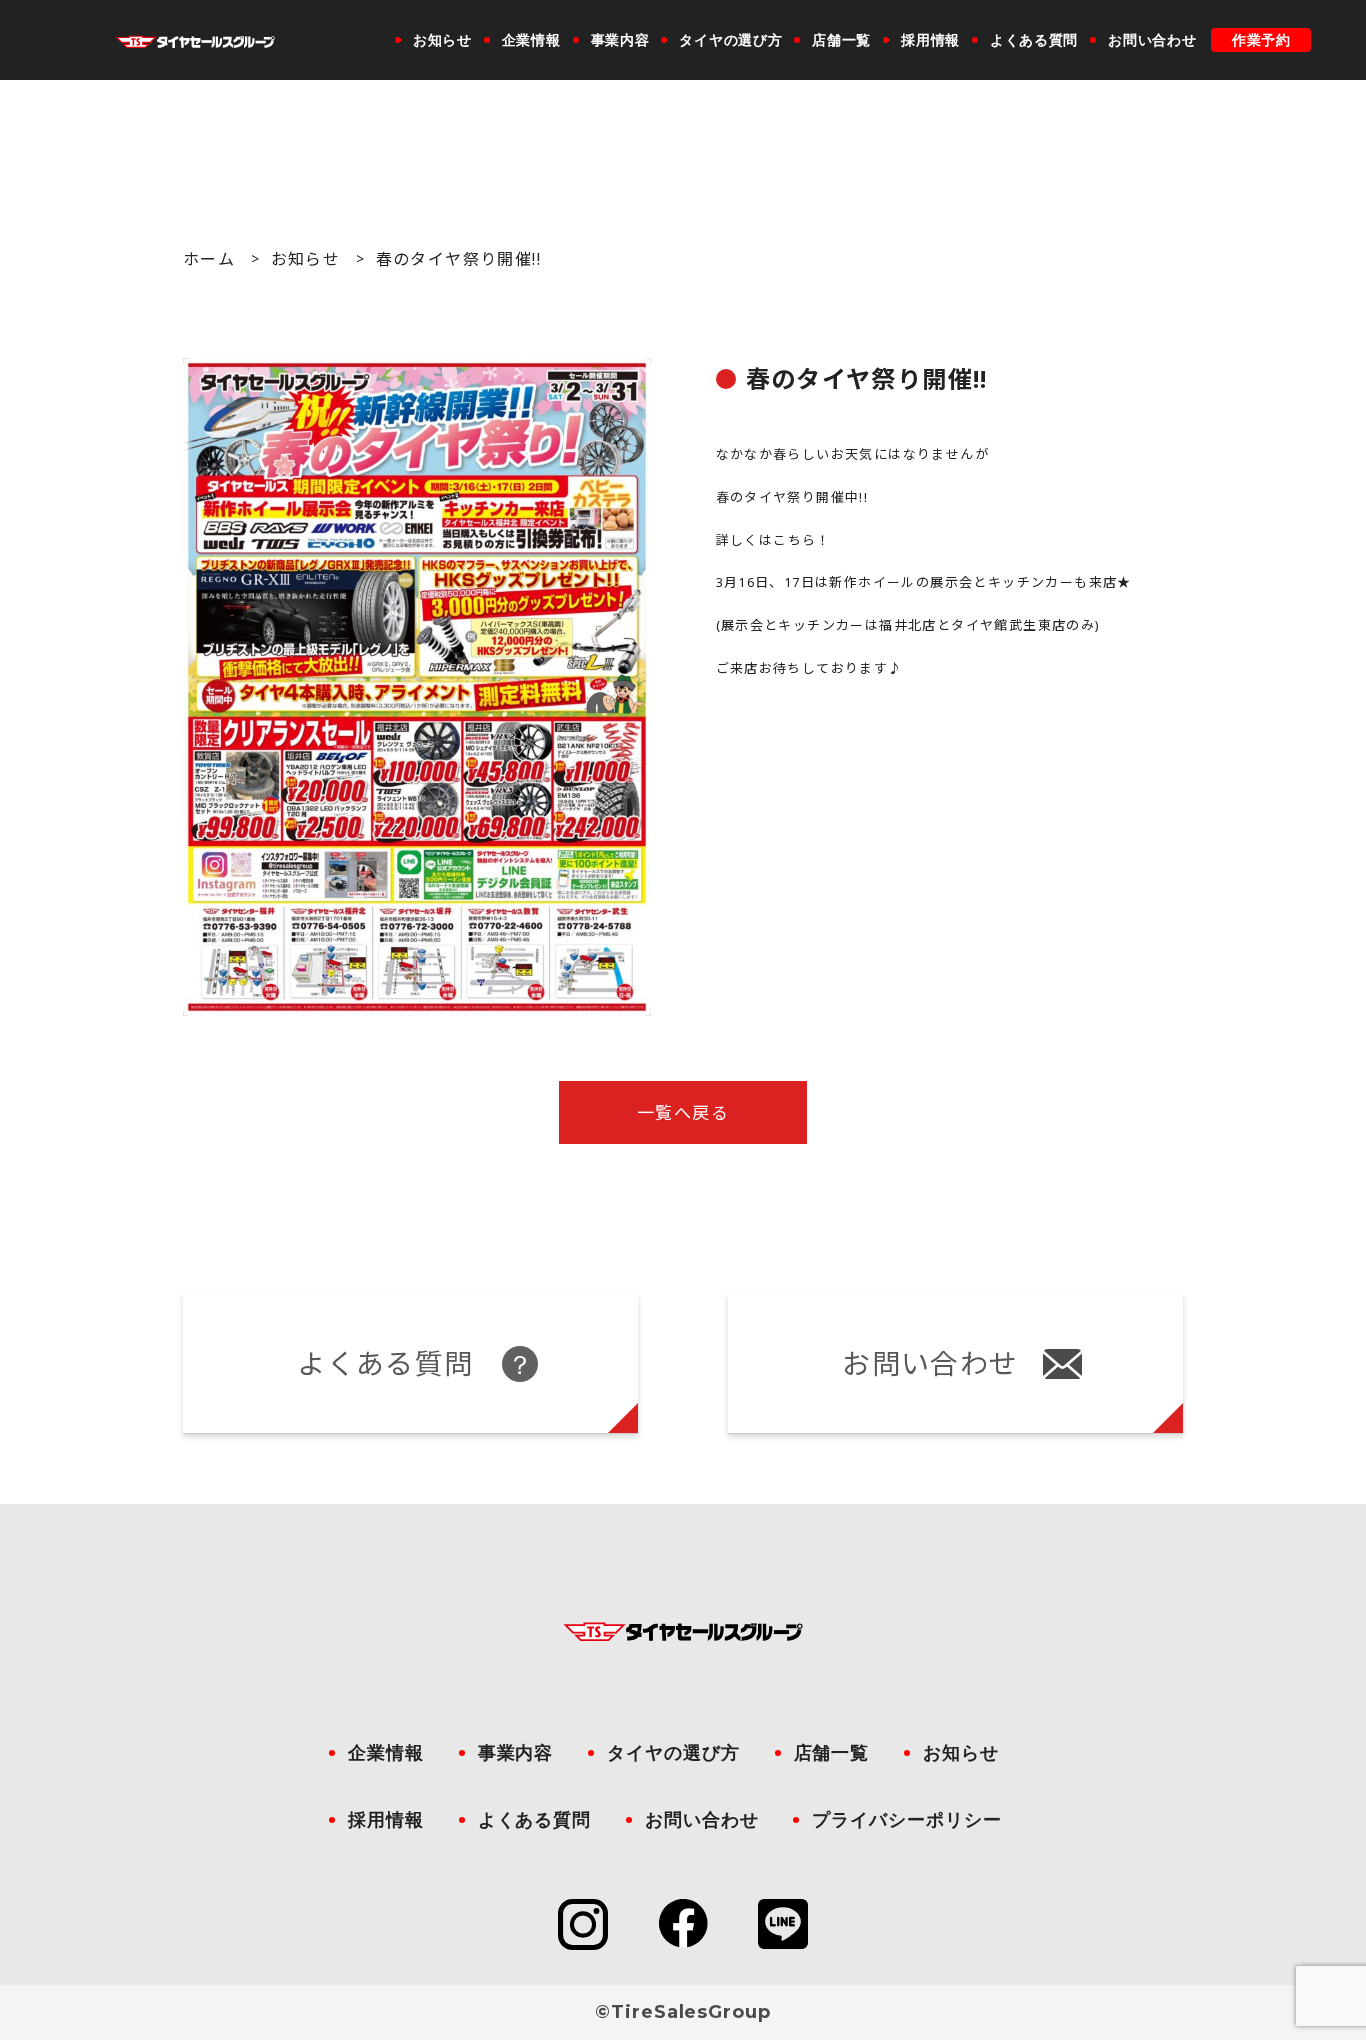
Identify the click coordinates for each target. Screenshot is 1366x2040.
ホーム (209, 259)
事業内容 (620, 40)
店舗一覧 (841, 40)
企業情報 (531, 40)
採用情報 (930, 40)
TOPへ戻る (1296, 1804)
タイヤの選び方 (730, 40)
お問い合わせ (1152, 40)
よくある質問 (1034, 40)
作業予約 (1261, 40)
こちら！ (802, 540)
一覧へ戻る (683, 1112)
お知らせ (442, 40)
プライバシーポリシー (906, 1820)
